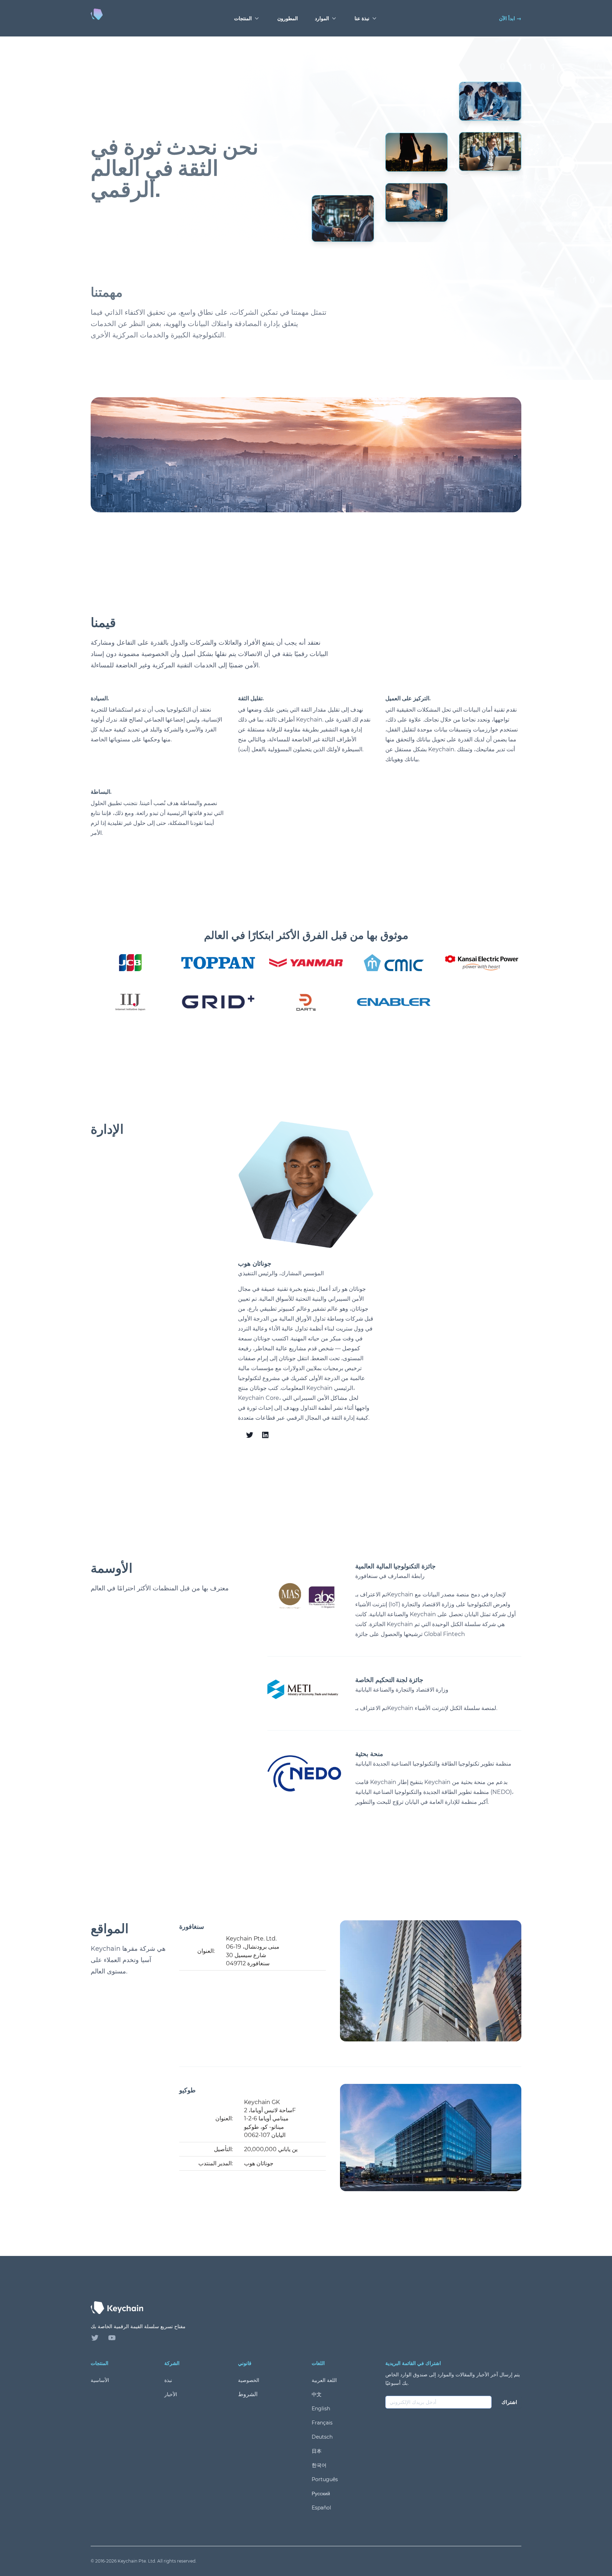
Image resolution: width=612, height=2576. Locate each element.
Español (321, 2508)
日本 (317, 2451)
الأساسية (100, 2380)
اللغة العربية (324, 2380)
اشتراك (509, 2402)
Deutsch (322, 2437)
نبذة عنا (362, 18)
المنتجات (243, 18)
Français (322, 2423)
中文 (317, 2394)
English (321, 2409)
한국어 (319, 2465)
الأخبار (171, 2394)
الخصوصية (249, 2380)
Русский (321, 2494)
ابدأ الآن (510, 18)
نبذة (168, 2380)
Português (325, 2479)
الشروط (248, 2394)
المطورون (288, 18)
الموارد (322, 18)
